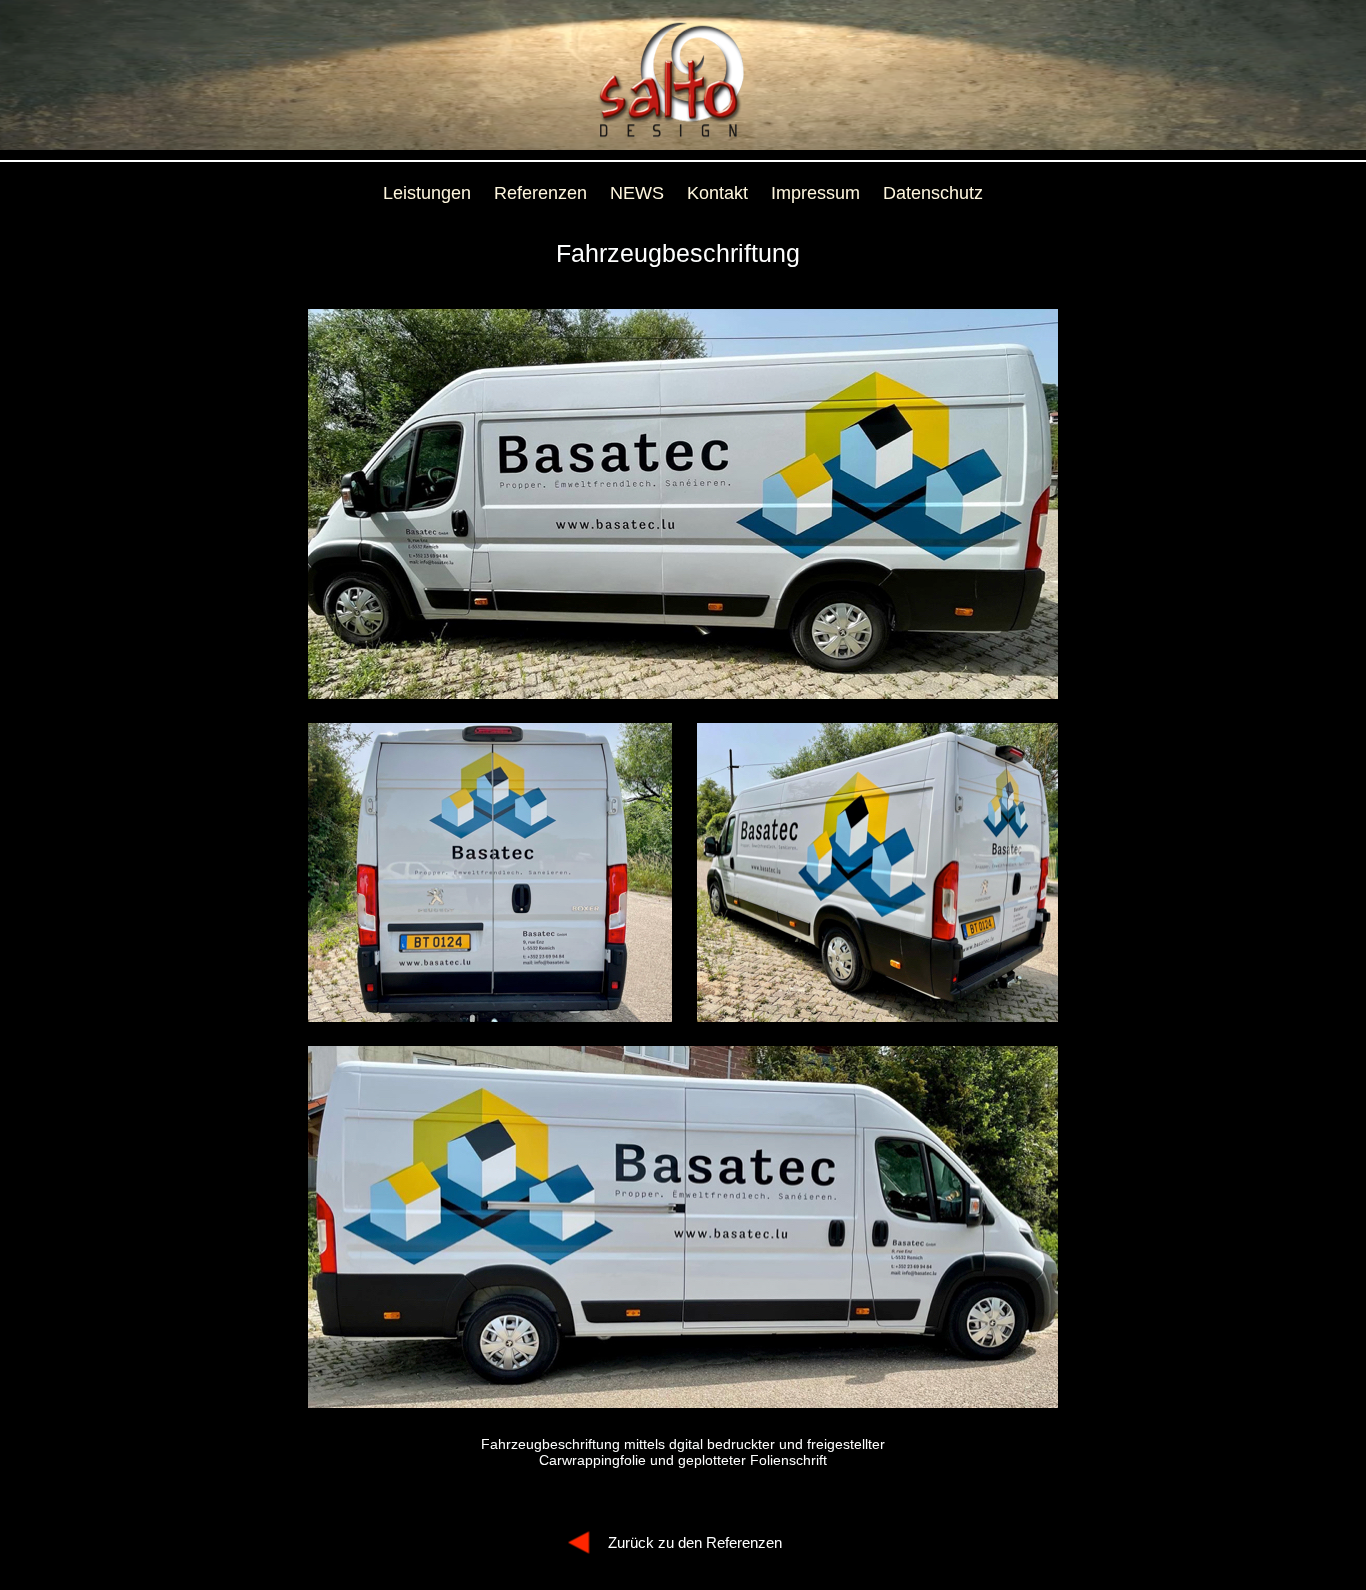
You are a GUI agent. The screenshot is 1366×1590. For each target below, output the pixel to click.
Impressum (815, 193)
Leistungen (427, 193)
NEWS (637, 193)
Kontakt (717, 193)
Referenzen (540, 193)
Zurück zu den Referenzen (695, 1542)
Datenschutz (933, 193)
